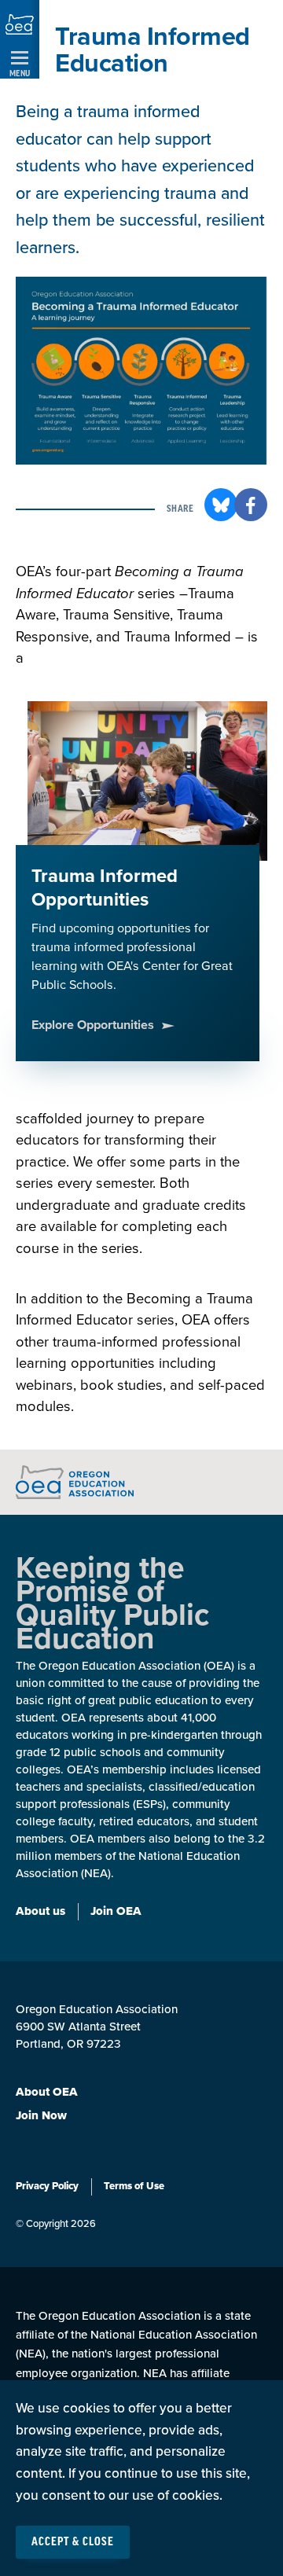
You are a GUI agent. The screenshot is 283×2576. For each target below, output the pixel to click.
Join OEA (116, 1911)
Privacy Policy (47, 2186)
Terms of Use (134, 2186)
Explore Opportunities (93, 1025)
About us (40, 1911)
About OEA (47, 2092)
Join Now (41, 2115)
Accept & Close (73, 2542)
